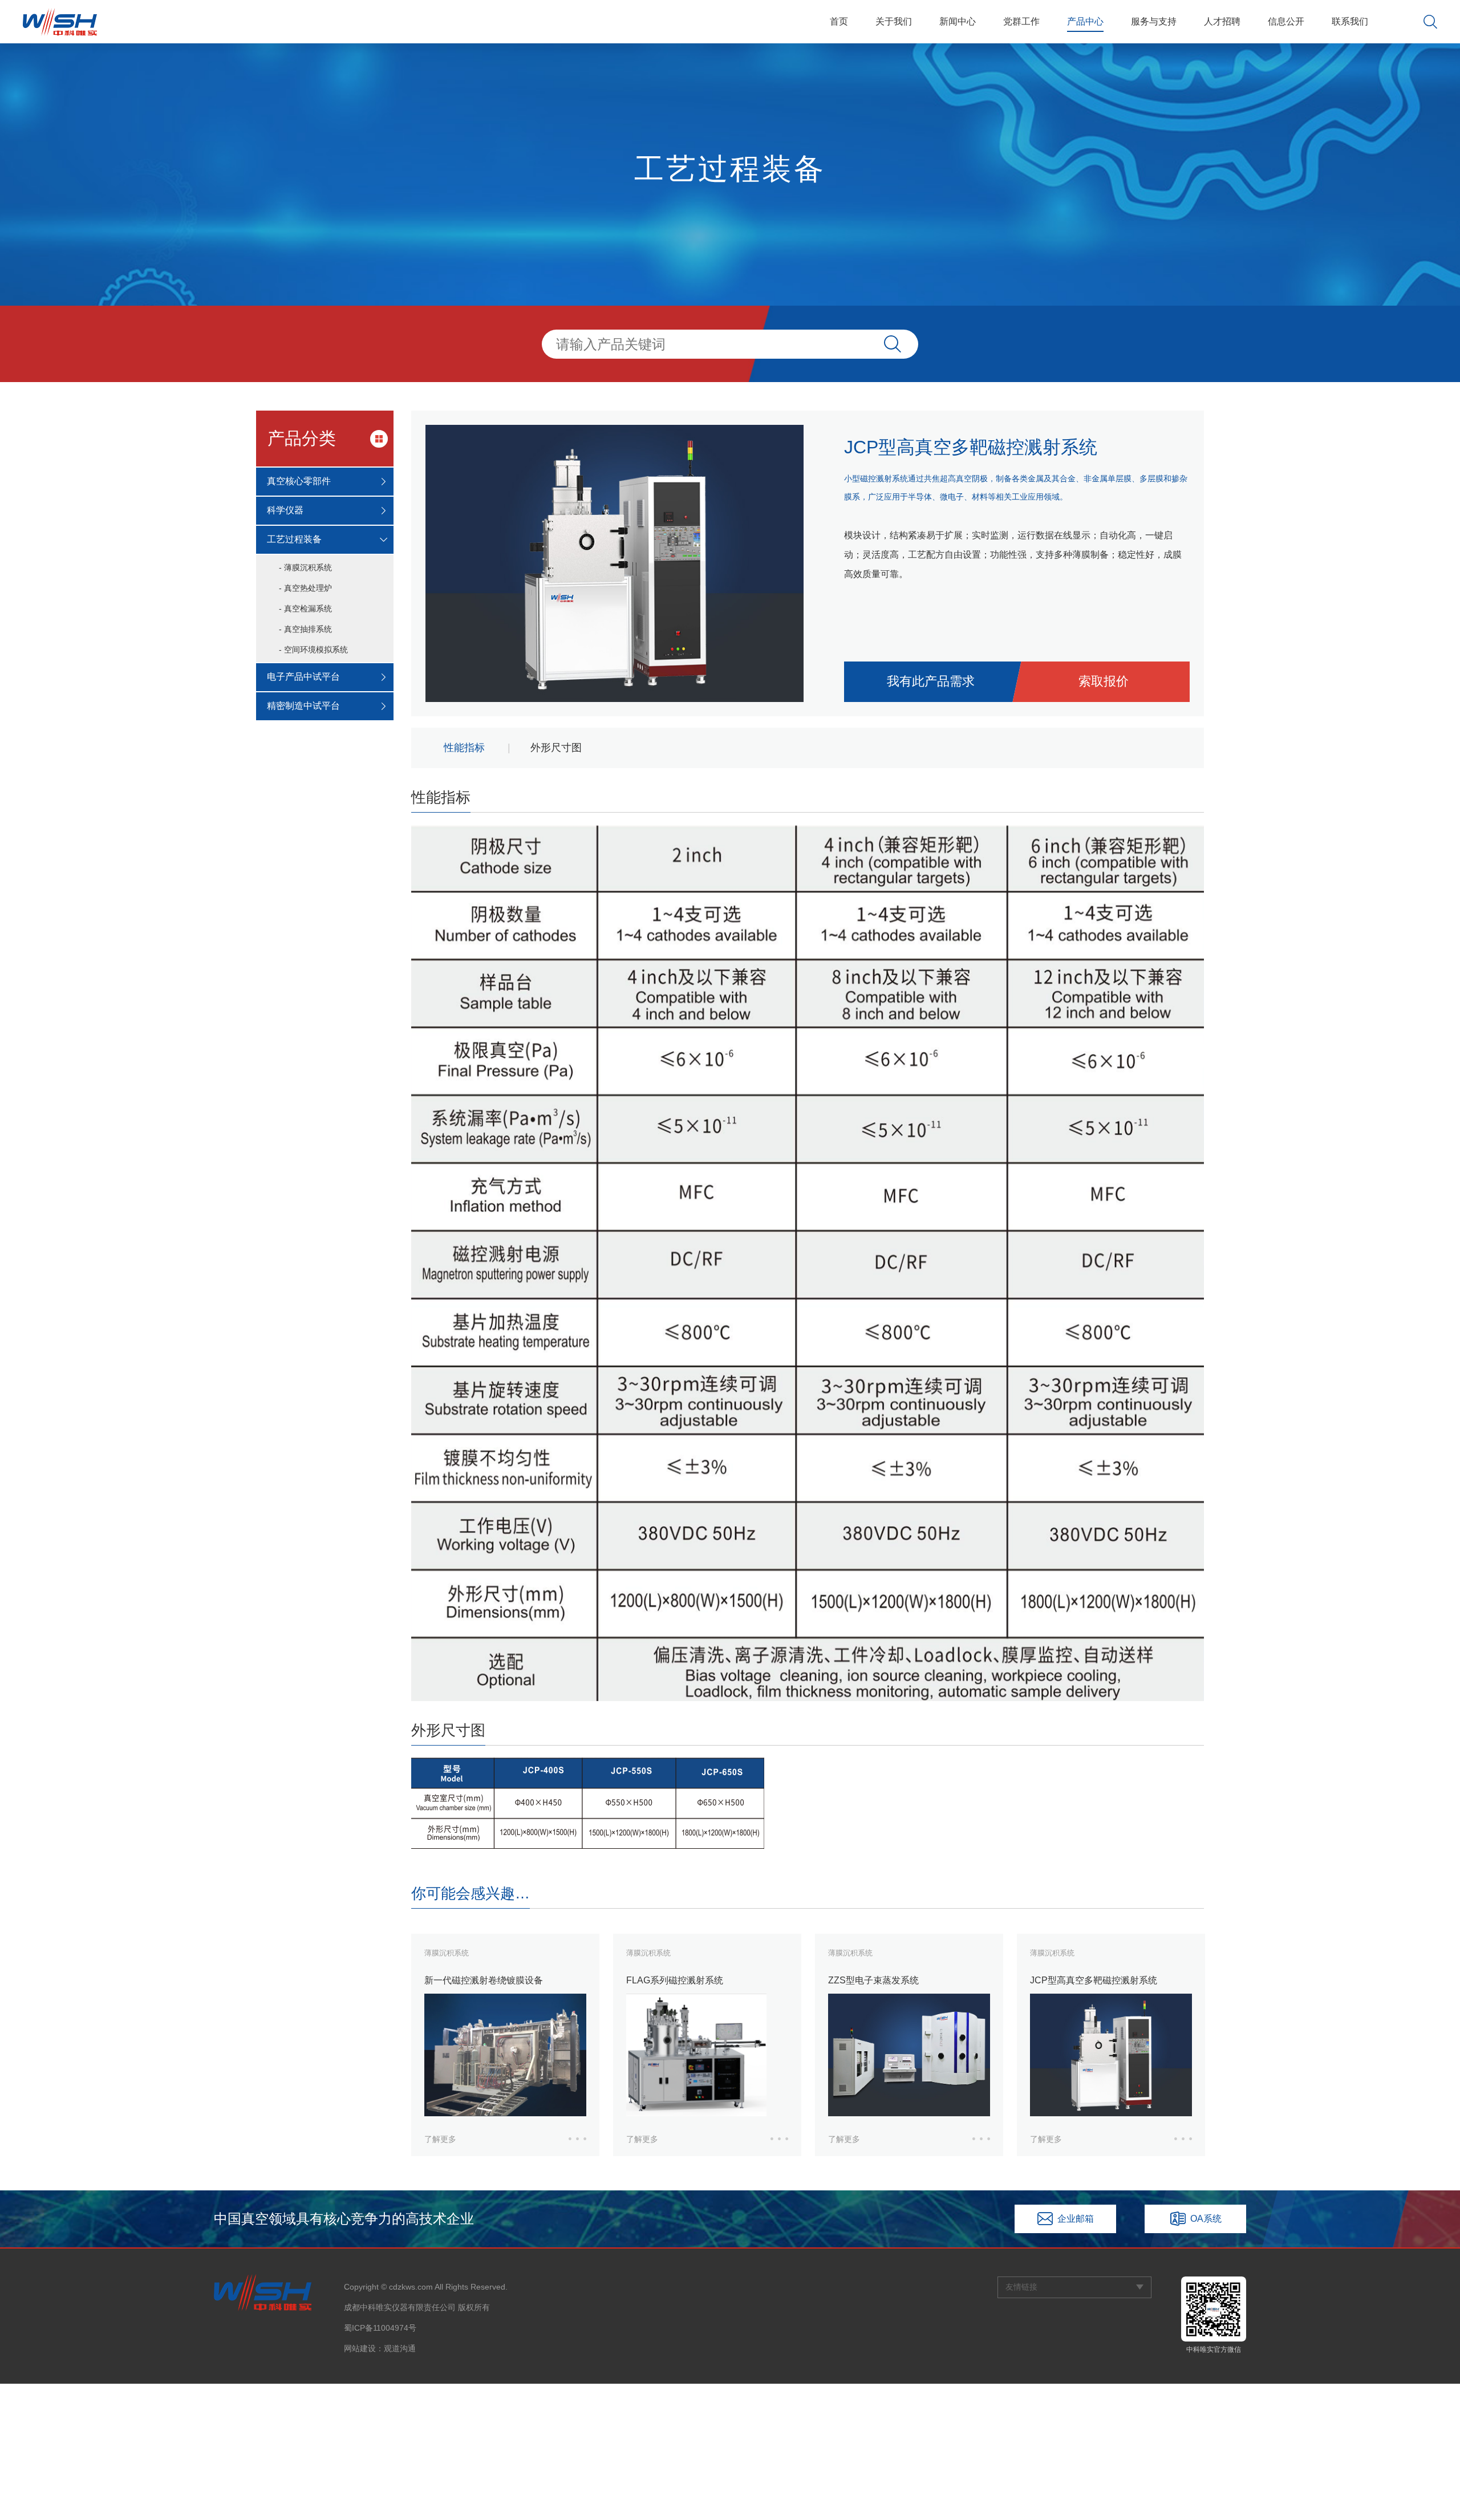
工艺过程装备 (294, 539)
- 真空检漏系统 (305, 608)
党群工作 (1021, 21)
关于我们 (894, 21)
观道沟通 (400, 2348)
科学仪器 (285, 510)
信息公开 (1286, 21)
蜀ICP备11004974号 (380, 2328)
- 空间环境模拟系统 (313, 650)
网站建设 (360, 2348)
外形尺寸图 (556, 748)
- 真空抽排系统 (305, 629)
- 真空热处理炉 (305, 588)
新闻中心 (958, 21)
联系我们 (1350, 21)
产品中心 (1085, 21)
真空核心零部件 (299, 481)
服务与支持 (1154, 21)
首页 (839, 21)
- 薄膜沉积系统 (305, 567)
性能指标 (464, 748)
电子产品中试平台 (303, 677)
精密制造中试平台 (303, 706)
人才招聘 (1222, 21)
